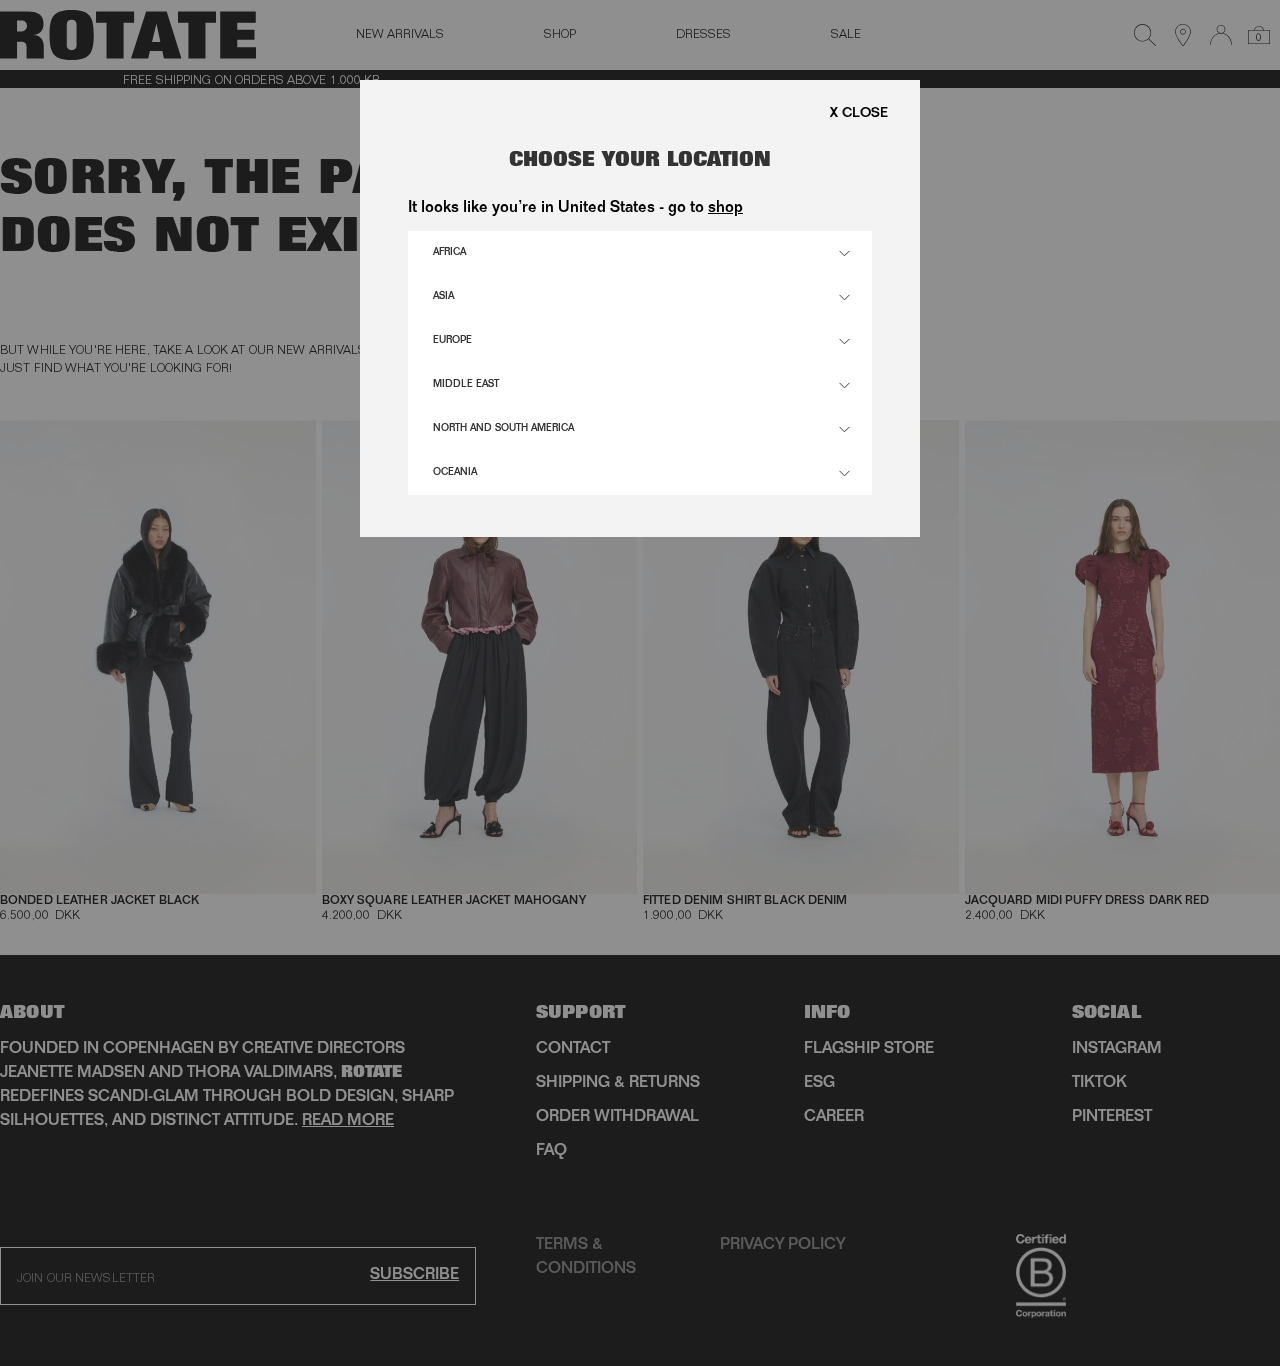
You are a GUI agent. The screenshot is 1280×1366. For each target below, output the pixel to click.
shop (725, 209)
